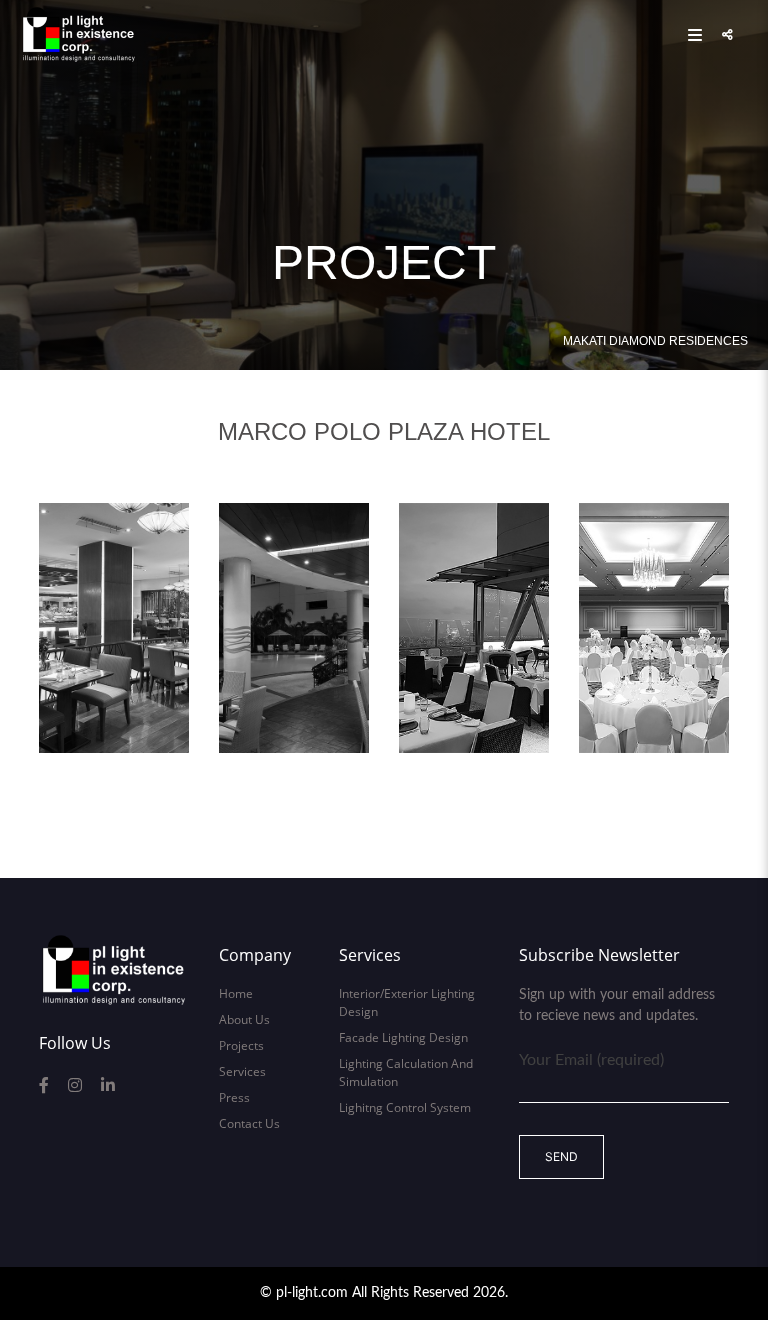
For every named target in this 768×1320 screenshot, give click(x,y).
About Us (244, 1019)
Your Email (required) (591, 1060)
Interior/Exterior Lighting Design (407, 1002)
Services (242, 1071)
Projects (241, 1045)
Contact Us (249, 1123)
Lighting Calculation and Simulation (406, 1072)
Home (236, 993)
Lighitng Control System (405, 1107)
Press (234, 1097)
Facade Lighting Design (403, 1037)
